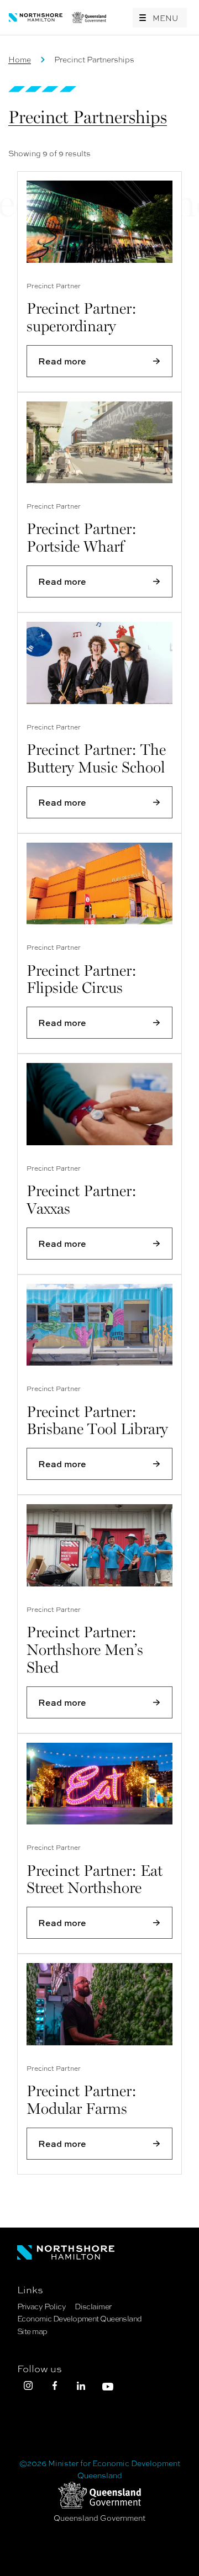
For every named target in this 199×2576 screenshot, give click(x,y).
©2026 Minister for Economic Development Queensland (100, 2469)
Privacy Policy (41, 2306)
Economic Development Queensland (80, 2318)
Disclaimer (93, 2306)
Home (20, 59)
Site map (32, 2331)
